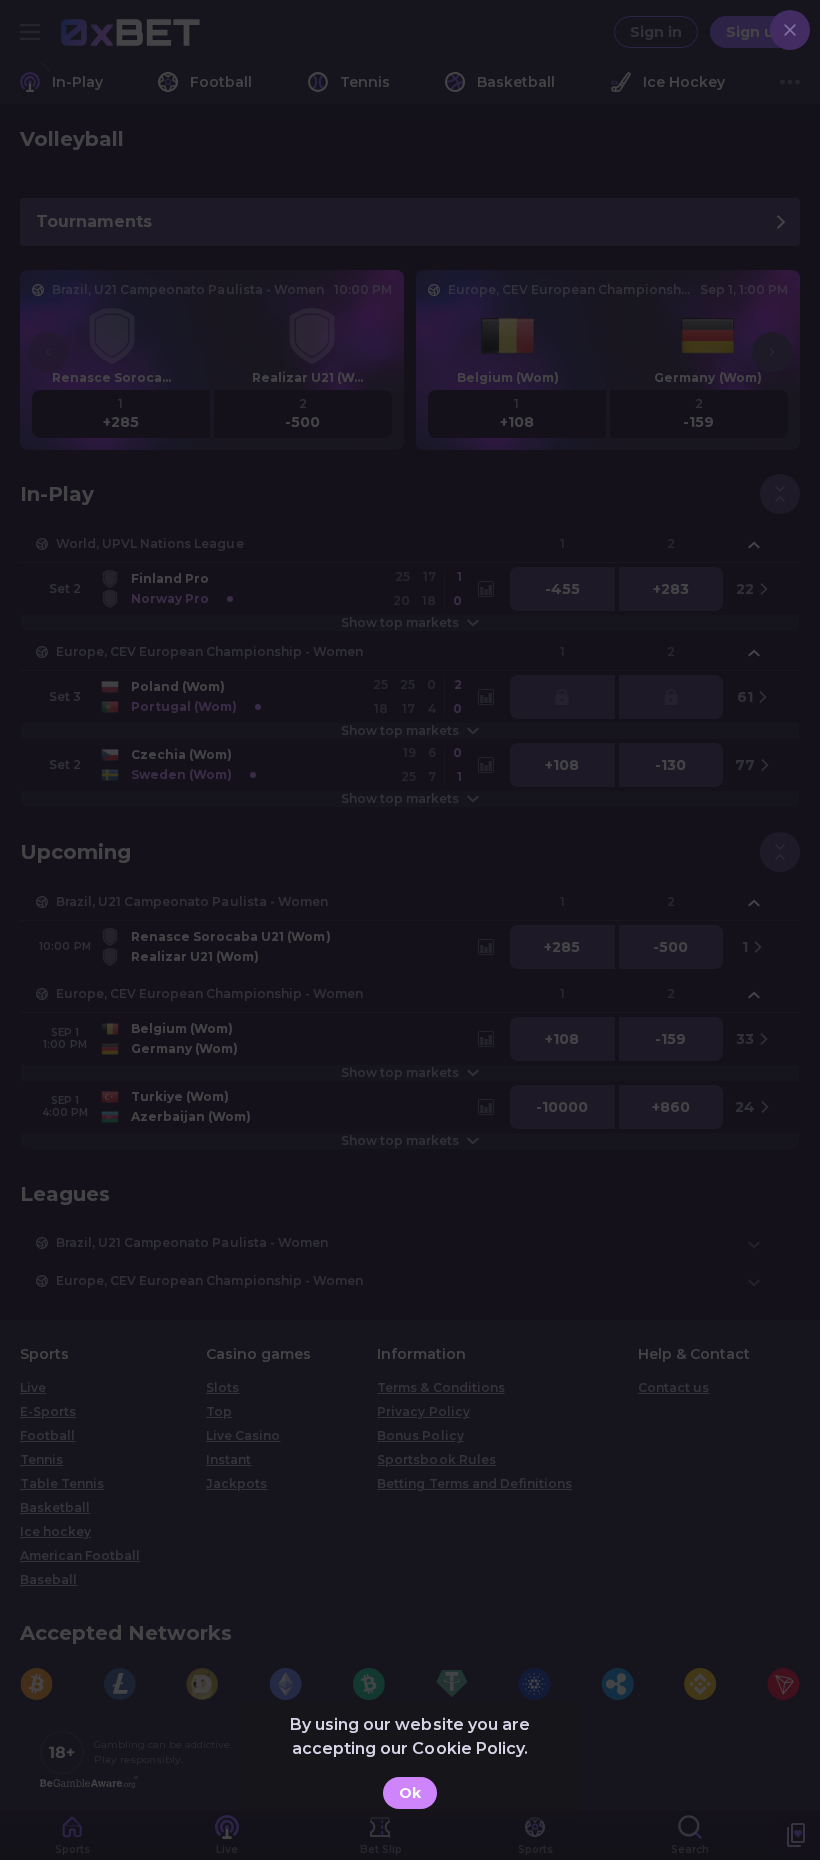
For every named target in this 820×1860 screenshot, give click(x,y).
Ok (410, 1793)
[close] (790, 30)
